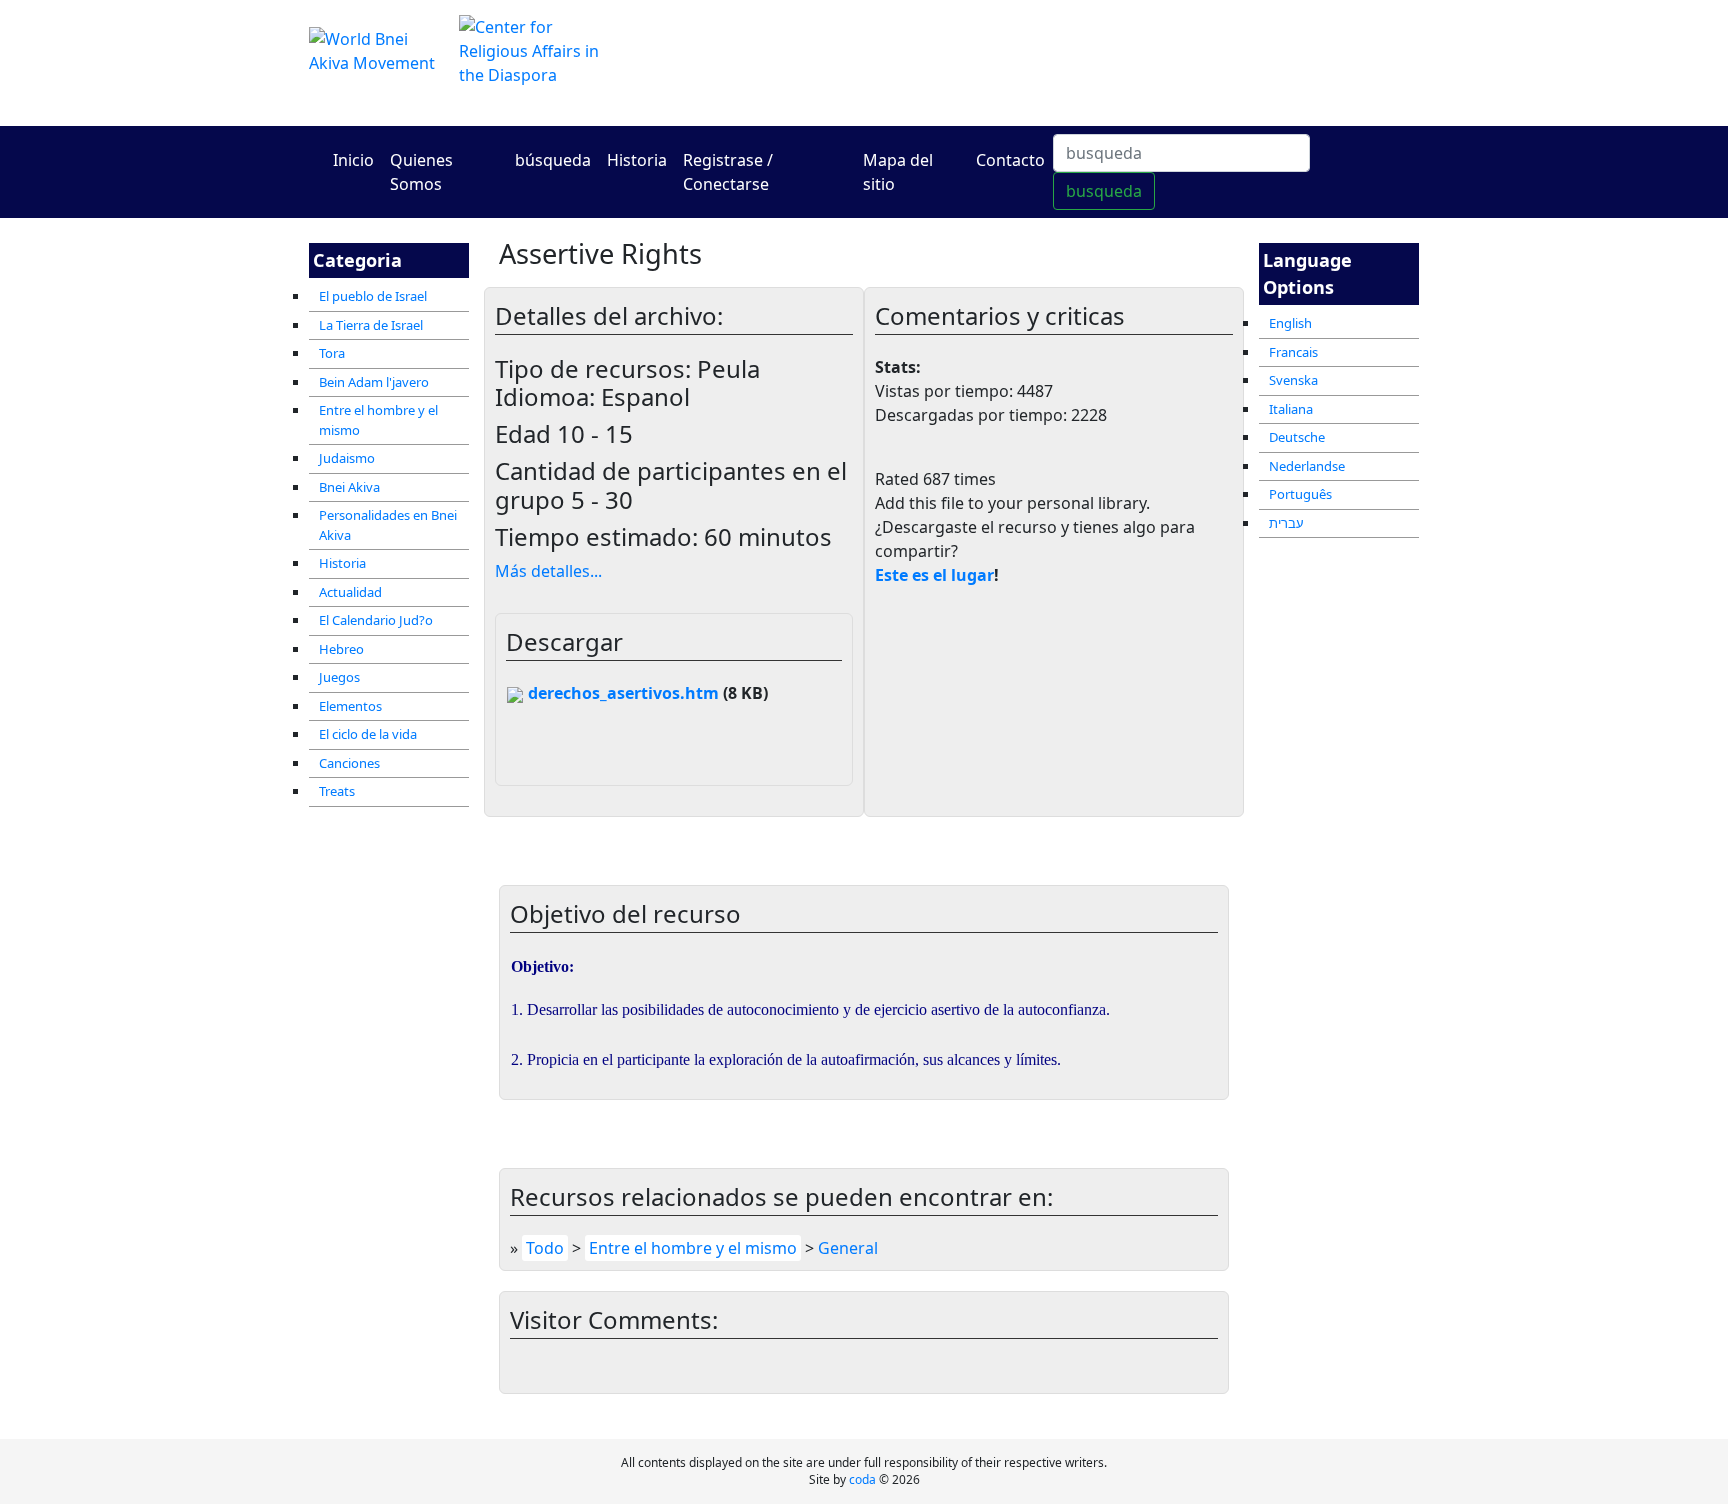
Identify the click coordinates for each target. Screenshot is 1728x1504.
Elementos (350, 706)
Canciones (349, 763)
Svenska (1293, 380)
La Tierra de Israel (371, 325)
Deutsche (1297, 437)
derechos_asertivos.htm (621, 693)
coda (862, 1479)
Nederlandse (1307, 466)
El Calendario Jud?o (376, 620)
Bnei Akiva (349, 487)
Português (1300, 494)
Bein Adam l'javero (374, 382)
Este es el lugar (934, 575)
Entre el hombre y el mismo (378, 420)
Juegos (339, 677)
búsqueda (553, 160)
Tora (332, 353)
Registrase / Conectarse (728, 172)
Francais (1293, 352)
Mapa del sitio (898, 172)
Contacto (1010, 160)
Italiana (1291, 409)
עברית (1286, 523)
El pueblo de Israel (373, 296)
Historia (637, 160)
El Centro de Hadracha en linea (1054, 62)
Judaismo (347, 458)
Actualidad (350, 592)
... (548, 571)
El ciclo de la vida (368, 734)
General (848, 1248)
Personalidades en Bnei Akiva (388, 525)
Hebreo (341, 649)
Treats (337, 791)
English (1290, 323)
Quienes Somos (421, 172)
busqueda (1104, 191)
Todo (545, 1248)
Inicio (353, 160)
